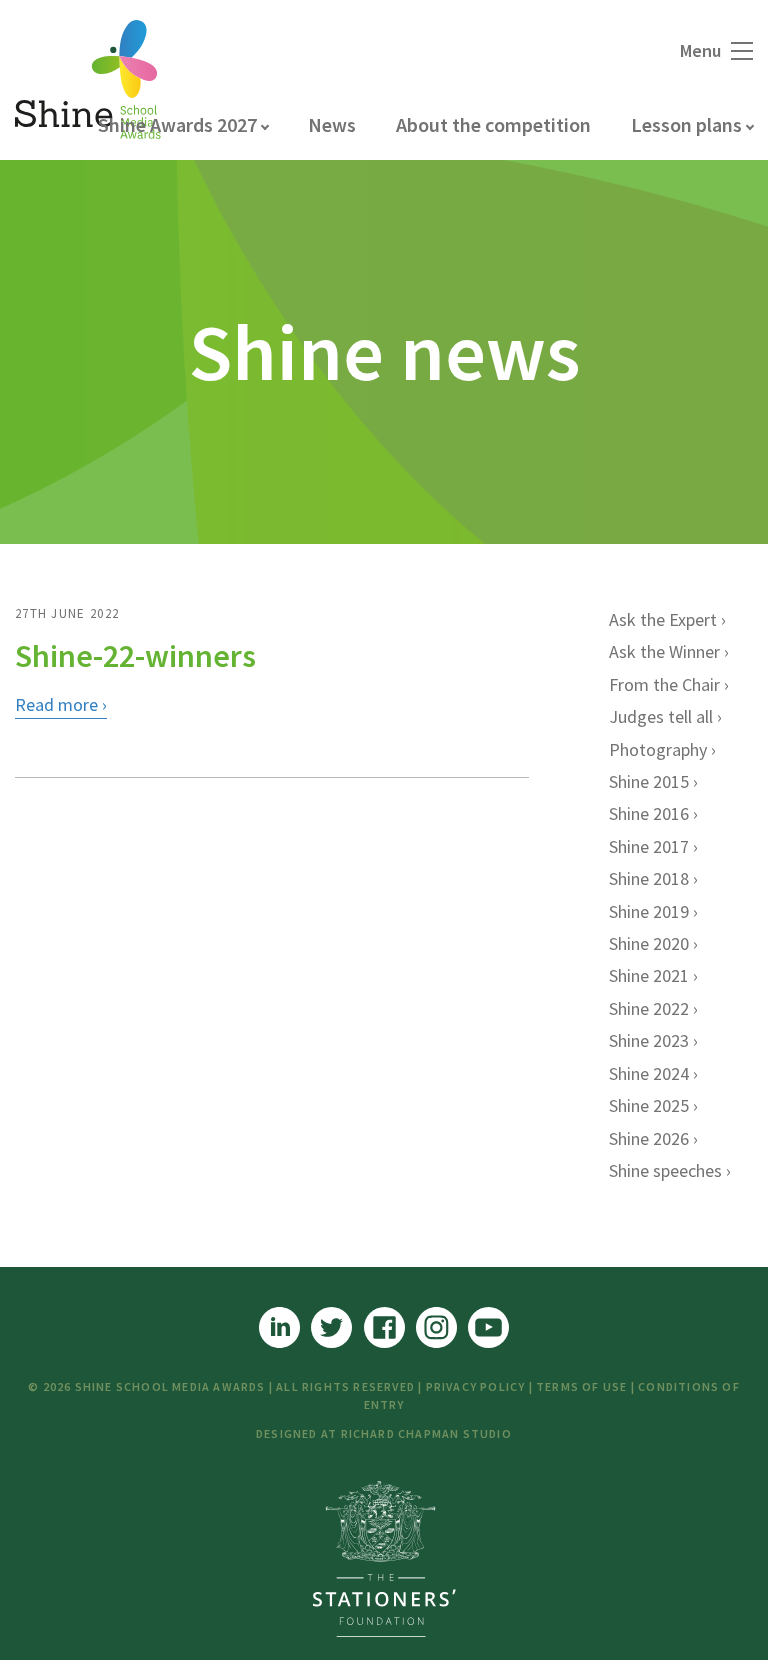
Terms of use (581, 1386)
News (332, 124)
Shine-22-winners (135, 656)
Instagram (436, 1327)
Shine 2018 (649, 878)
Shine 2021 (649, 975)
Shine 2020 (649, 943)
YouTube (488, 1327)
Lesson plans (686, 124)
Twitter (331, 1327)
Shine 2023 (649, 1040)
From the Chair (664, 684)
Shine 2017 (649, 846)
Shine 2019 (649, 911)
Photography (658, 749)
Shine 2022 (649, 1008)
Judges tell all (661, 716)
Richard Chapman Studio (426, 1433)
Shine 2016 (649, 813)
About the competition (493, 124)
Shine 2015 (649, 781)
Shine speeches (665, 1170)
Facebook (384, 1327)
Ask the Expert (663, 619)
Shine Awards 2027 (177, 124)
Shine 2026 (649, 1138)
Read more (56, 704)
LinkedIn (279, 1327)
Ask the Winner (664, 651)
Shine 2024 (649, 1073)
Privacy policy (476, 1386)
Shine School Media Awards (88, 80)
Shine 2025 (649, 1105)
